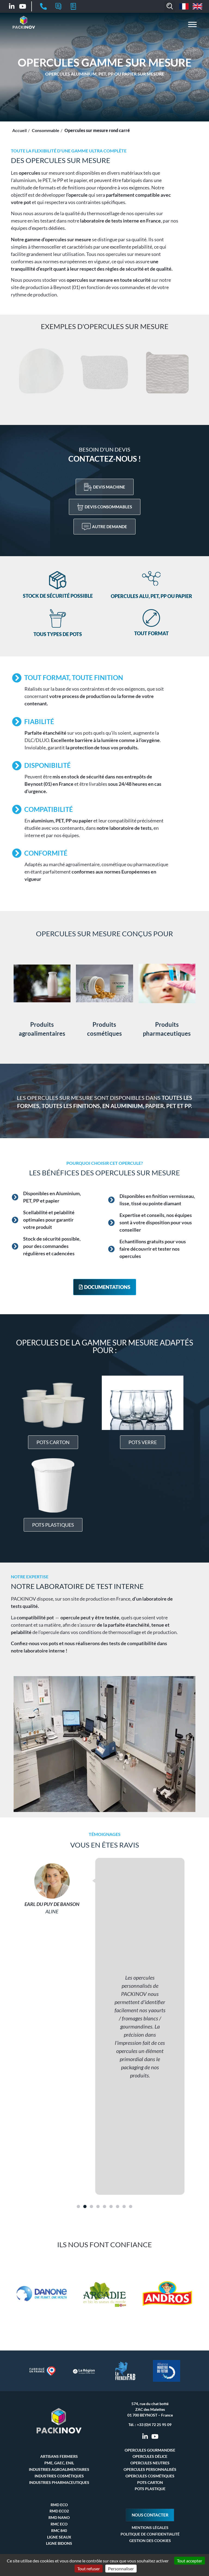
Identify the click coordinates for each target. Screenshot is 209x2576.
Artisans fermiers (59, 2456)
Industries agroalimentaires (59, 2469)
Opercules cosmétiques (150, 2476)
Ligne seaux (59, 2537)
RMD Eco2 (59, 2511)
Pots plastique (150, 2489)
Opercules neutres (150, 2463)
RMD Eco (59, 2505)
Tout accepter (190, 2561)
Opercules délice (150, 2456)
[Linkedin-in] (12, 6)
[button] (170, 7)
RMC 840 (59, 2530)
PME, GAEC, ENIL (59, 2463)
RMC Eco (59, 2524)
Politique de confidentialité (150, 2534)
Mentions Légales (150, 2528)
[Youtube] (23, 6)
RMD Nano (59, 2517)
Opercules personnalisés (150, 2469)
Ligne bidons (59, 2543)
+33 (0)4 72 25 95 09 (154, 2425)
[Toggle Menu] (192, 24)
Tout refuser (89, 2569)
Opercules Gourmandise (150, 2450)
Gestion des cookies (150, 2541)
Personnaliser (121, 2569)
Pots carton (150, 2482)
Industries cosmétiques (59, 2476)
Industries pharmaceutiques (59, 2482)
